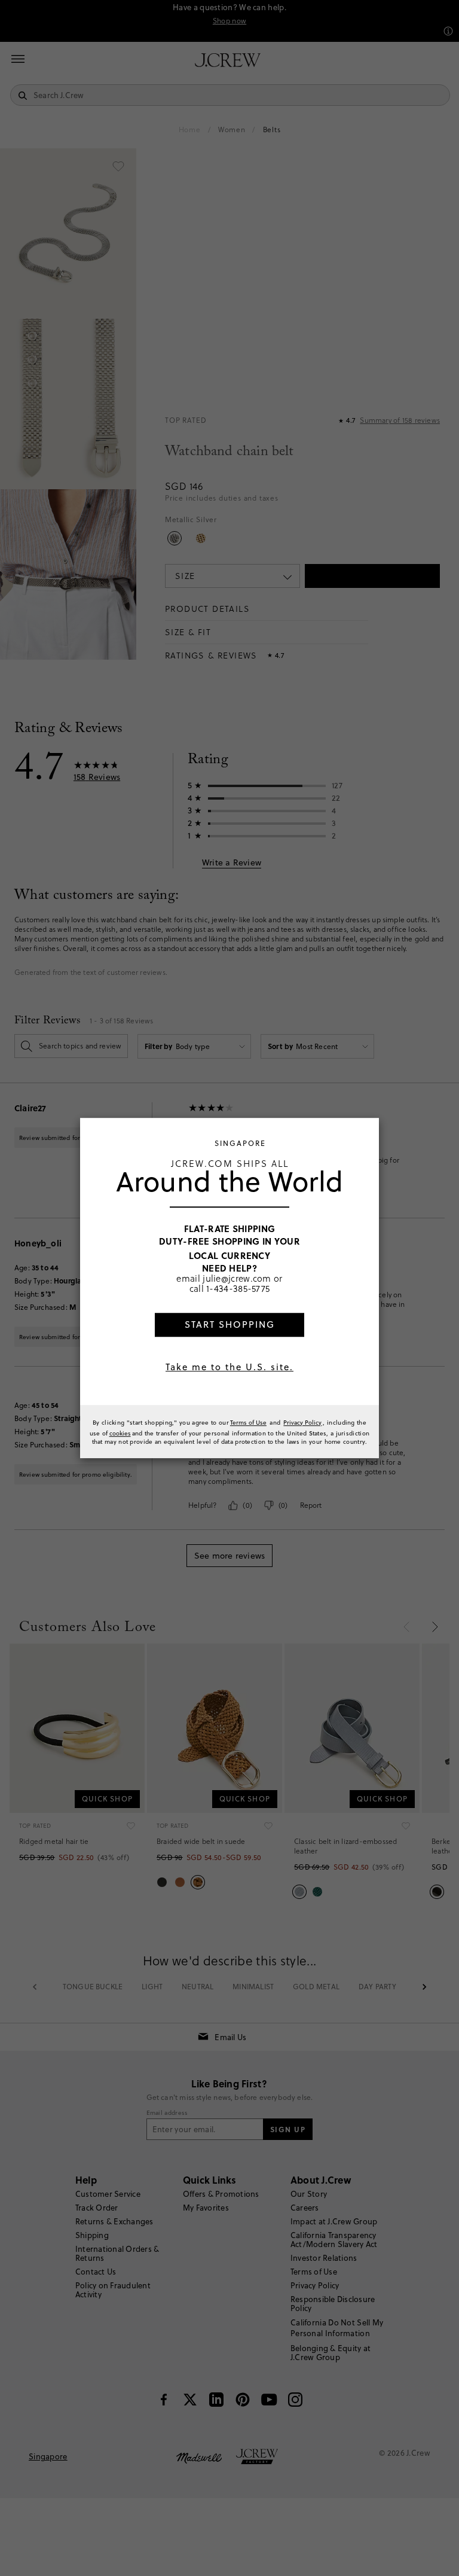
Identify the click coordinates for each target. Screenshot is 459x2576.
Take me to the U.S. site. (229, 1367)
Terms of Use (248, 1422)
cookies (120, 1433)
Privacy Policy (302, 1422)
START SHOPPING (230, 1324)
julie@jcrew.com (237, 1278)
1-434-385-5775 (238, 1289)
